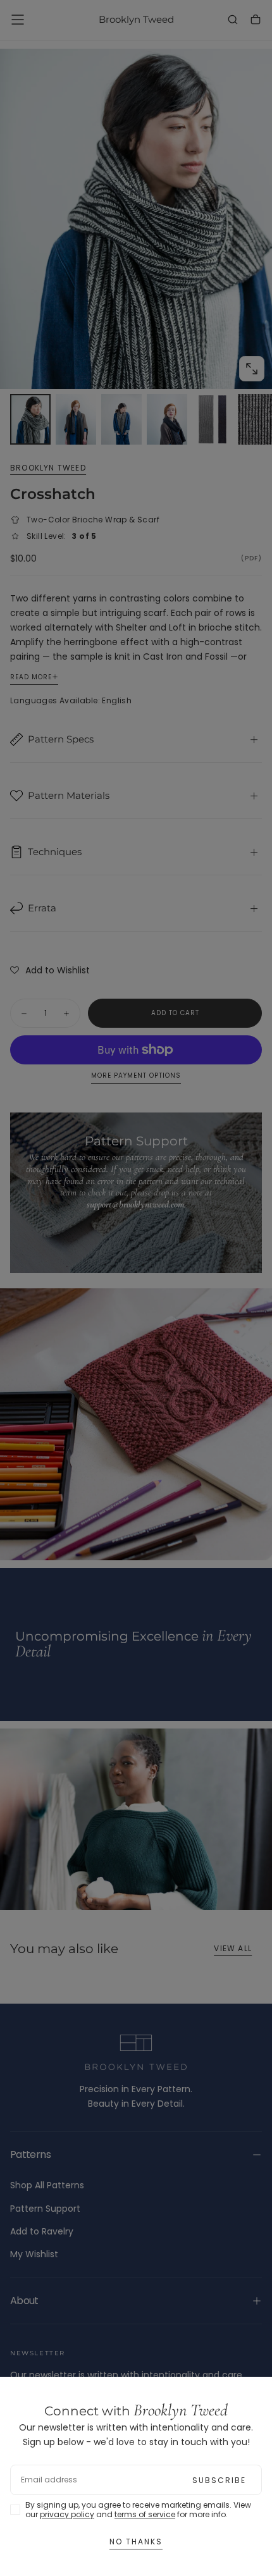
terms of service (145, 2514)
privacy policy (67, 2514)
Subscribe (219, 2480)
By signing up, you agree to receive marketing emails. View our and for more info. (138, 2510)
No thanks (136, 2542)
